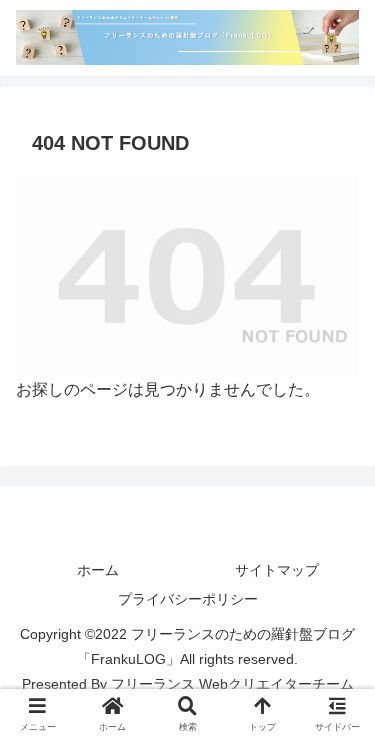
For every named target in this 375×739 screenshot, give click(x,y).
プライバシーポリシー (188, 599)
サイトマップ (277, 570)
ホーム (98, 570)
